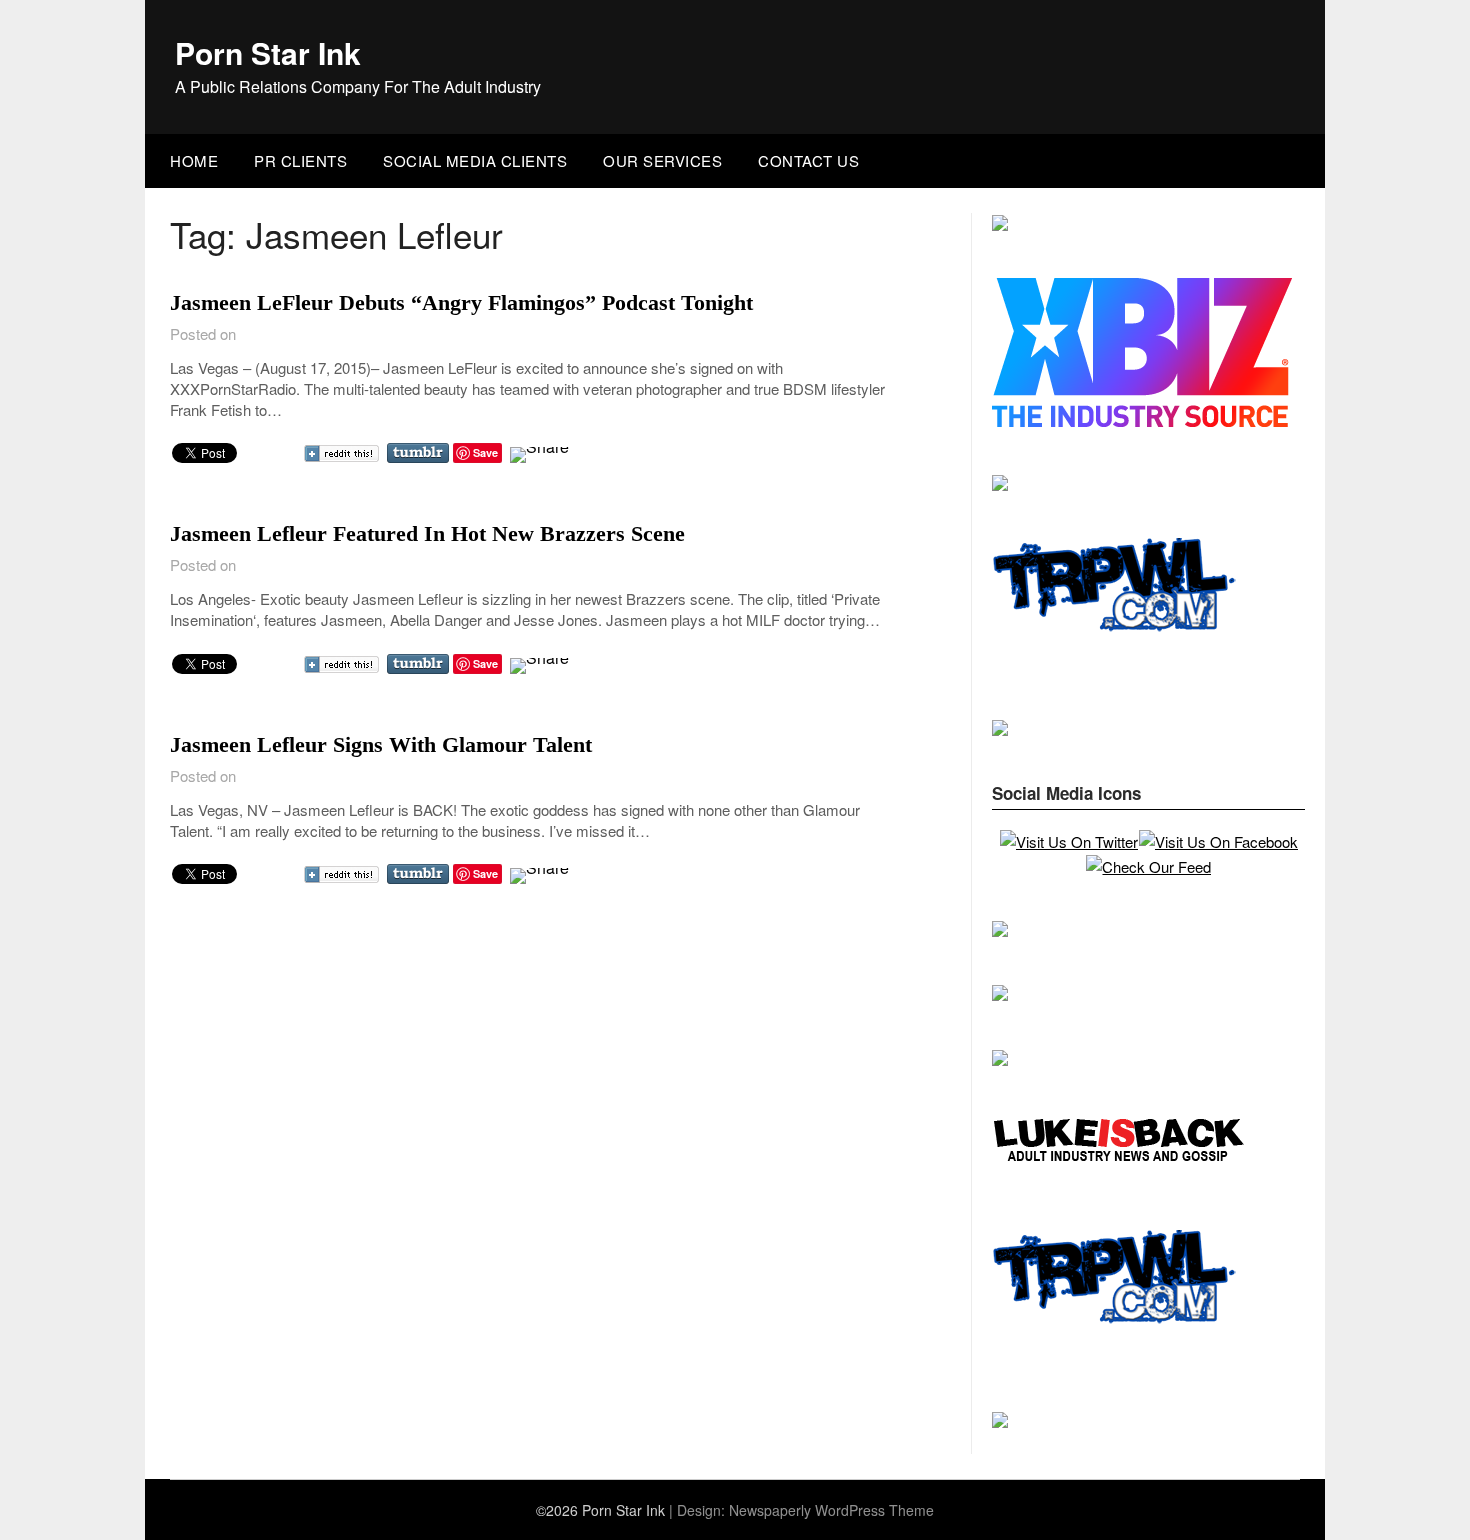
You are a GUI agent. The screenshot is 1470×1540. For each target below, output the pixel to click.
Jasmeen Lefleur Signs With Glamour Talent (381, 744)
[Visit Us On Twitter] (1068, 841)
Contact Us (808, 160)
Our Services (662, 160)
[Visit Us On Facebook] (1218, 841)
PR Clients (300, 160)
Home (194, 160)
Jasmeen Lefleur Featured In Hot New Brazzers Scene (427, 533)
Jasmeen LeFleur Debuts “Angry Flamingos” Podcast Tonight (461, 302)
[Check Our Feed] (1148, 866)
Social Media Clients (475, 160)
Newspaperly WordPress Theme (831, 1510)
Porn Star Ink (268, 52)
